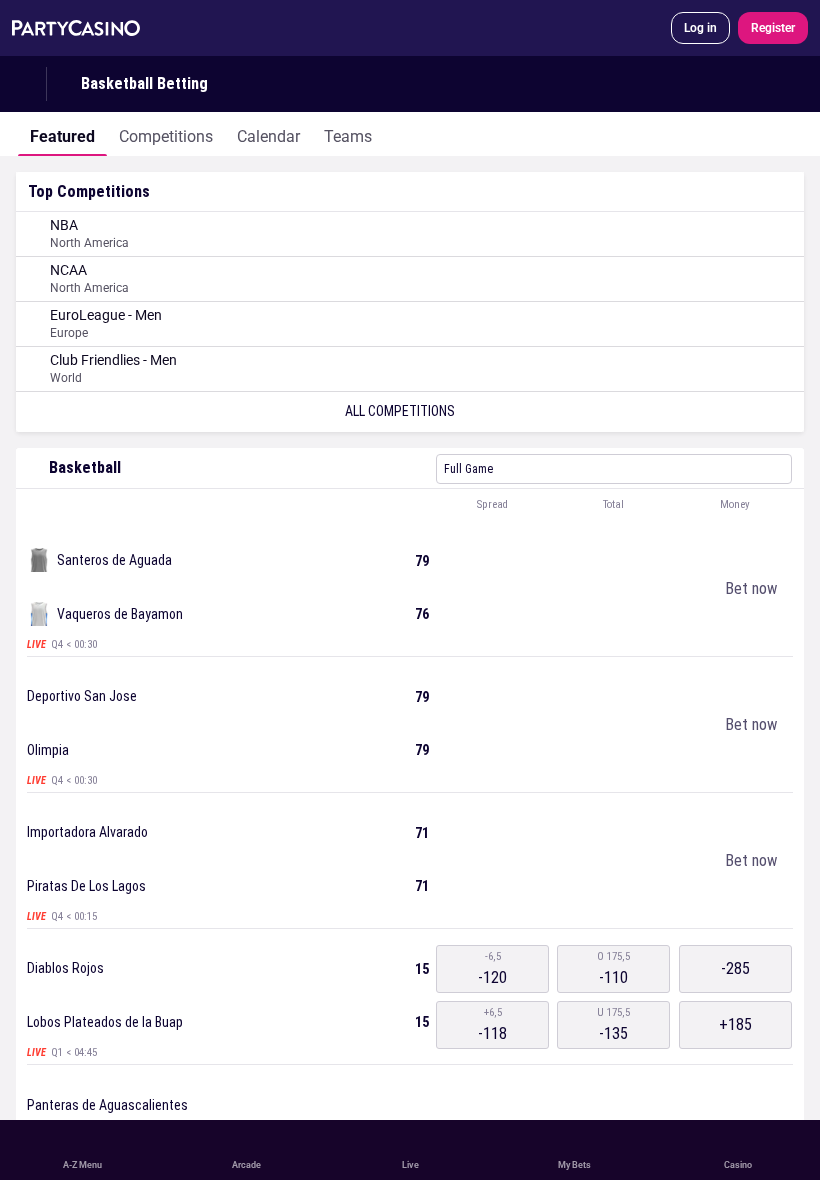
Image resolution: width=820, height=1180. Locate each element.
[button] (410, 505)
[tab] (62, 134)
